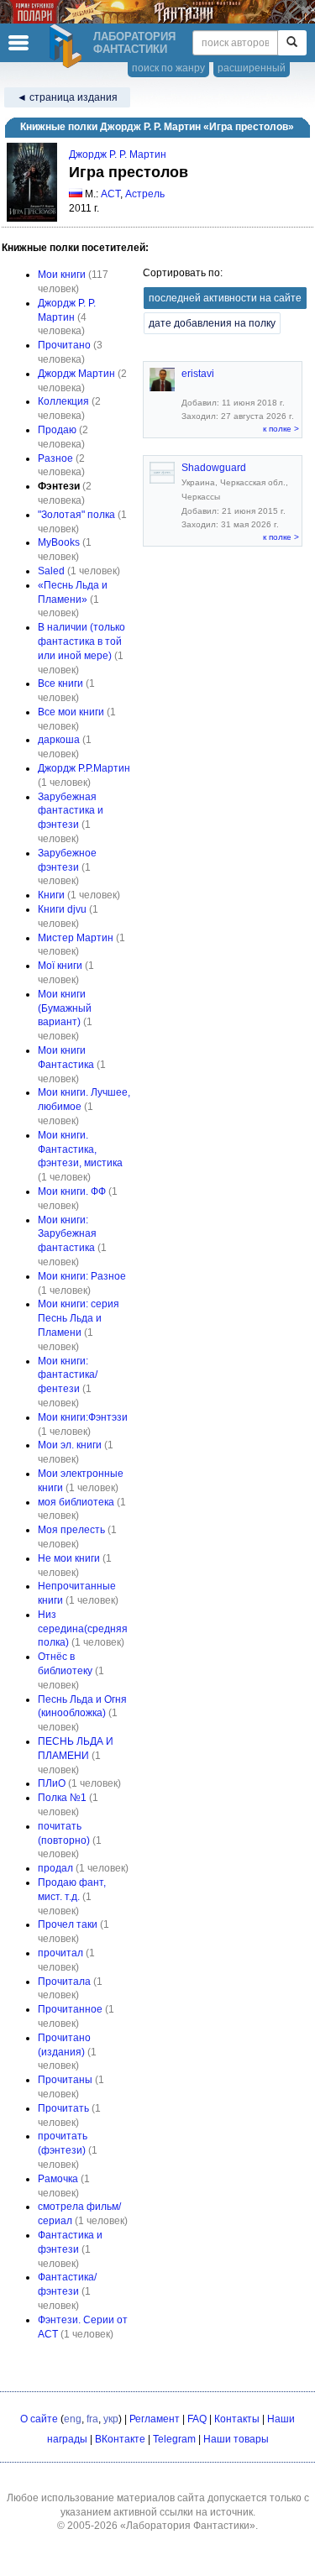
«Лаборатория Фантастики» (188, 2526)
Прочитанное (70, 2009)
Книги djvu (62, 909)
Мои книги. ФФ (72, 1191)
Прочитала (64, 1982)
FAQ (197, 2419)
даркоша (59, 740)
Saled (51, 571)
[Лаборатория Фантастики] (68, 46)
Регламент (155, 2419)
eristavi (198, 374)
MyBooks (59, 542)
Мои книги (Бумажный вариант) (65, 1008)
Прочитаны (65, 2080)
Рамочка (58, 2179)
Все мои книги (71, 712)
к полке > (281, 429)
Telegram (174, 2439)
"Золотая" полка (76, 515)
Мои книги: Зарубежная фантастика (67, 1234)
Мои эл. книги (70, 1445)
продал (55, 1868)
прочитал (60, 1953)
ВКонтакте (120, 2439)
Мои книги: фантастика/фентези (68, 1375)
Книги (51, 895)
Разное (55, 458)
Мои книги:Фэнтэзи (83, 1417)
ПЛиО (52, 1783)
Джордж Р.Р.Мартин (84, 768)
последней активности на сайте (225, 298)
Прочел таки (68, 1924)
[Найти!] (292, 43)
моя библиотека (76, 1502)
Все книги (60, 683)
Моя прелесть (71, 1530)
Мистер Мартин (76, 938)
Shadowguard (214, 468)
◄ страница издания (67, 97)
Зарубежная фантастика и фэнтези (71, 811)
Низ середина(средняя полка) (83, 1629)
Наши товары (236, 2439)
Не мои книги (69, 1558)
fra (92, 2419)
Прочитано (64, 345)
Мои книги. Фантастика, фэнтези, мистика (80, 1149)
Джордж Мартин (76, 374)
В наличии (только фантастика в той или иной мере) (81, 641)
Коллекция (63, 401)
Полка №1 (62, 1798)
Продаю (57, 430)
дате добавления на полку (212, 323)
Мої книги (60, 966)
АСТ (110, 194)
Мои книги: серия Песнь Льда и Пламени (79, 1318)
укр (111, 2419)
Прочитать (63, 2108)
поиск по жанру (168, 68)
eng (73, 2419)
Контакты (237, 2419)
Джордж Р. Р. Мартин (118, 154)
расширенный (252, 68)
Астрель (145, 194)
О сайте (39, 2419)
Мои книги (62, 275)
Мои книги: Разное (82, 1276)
